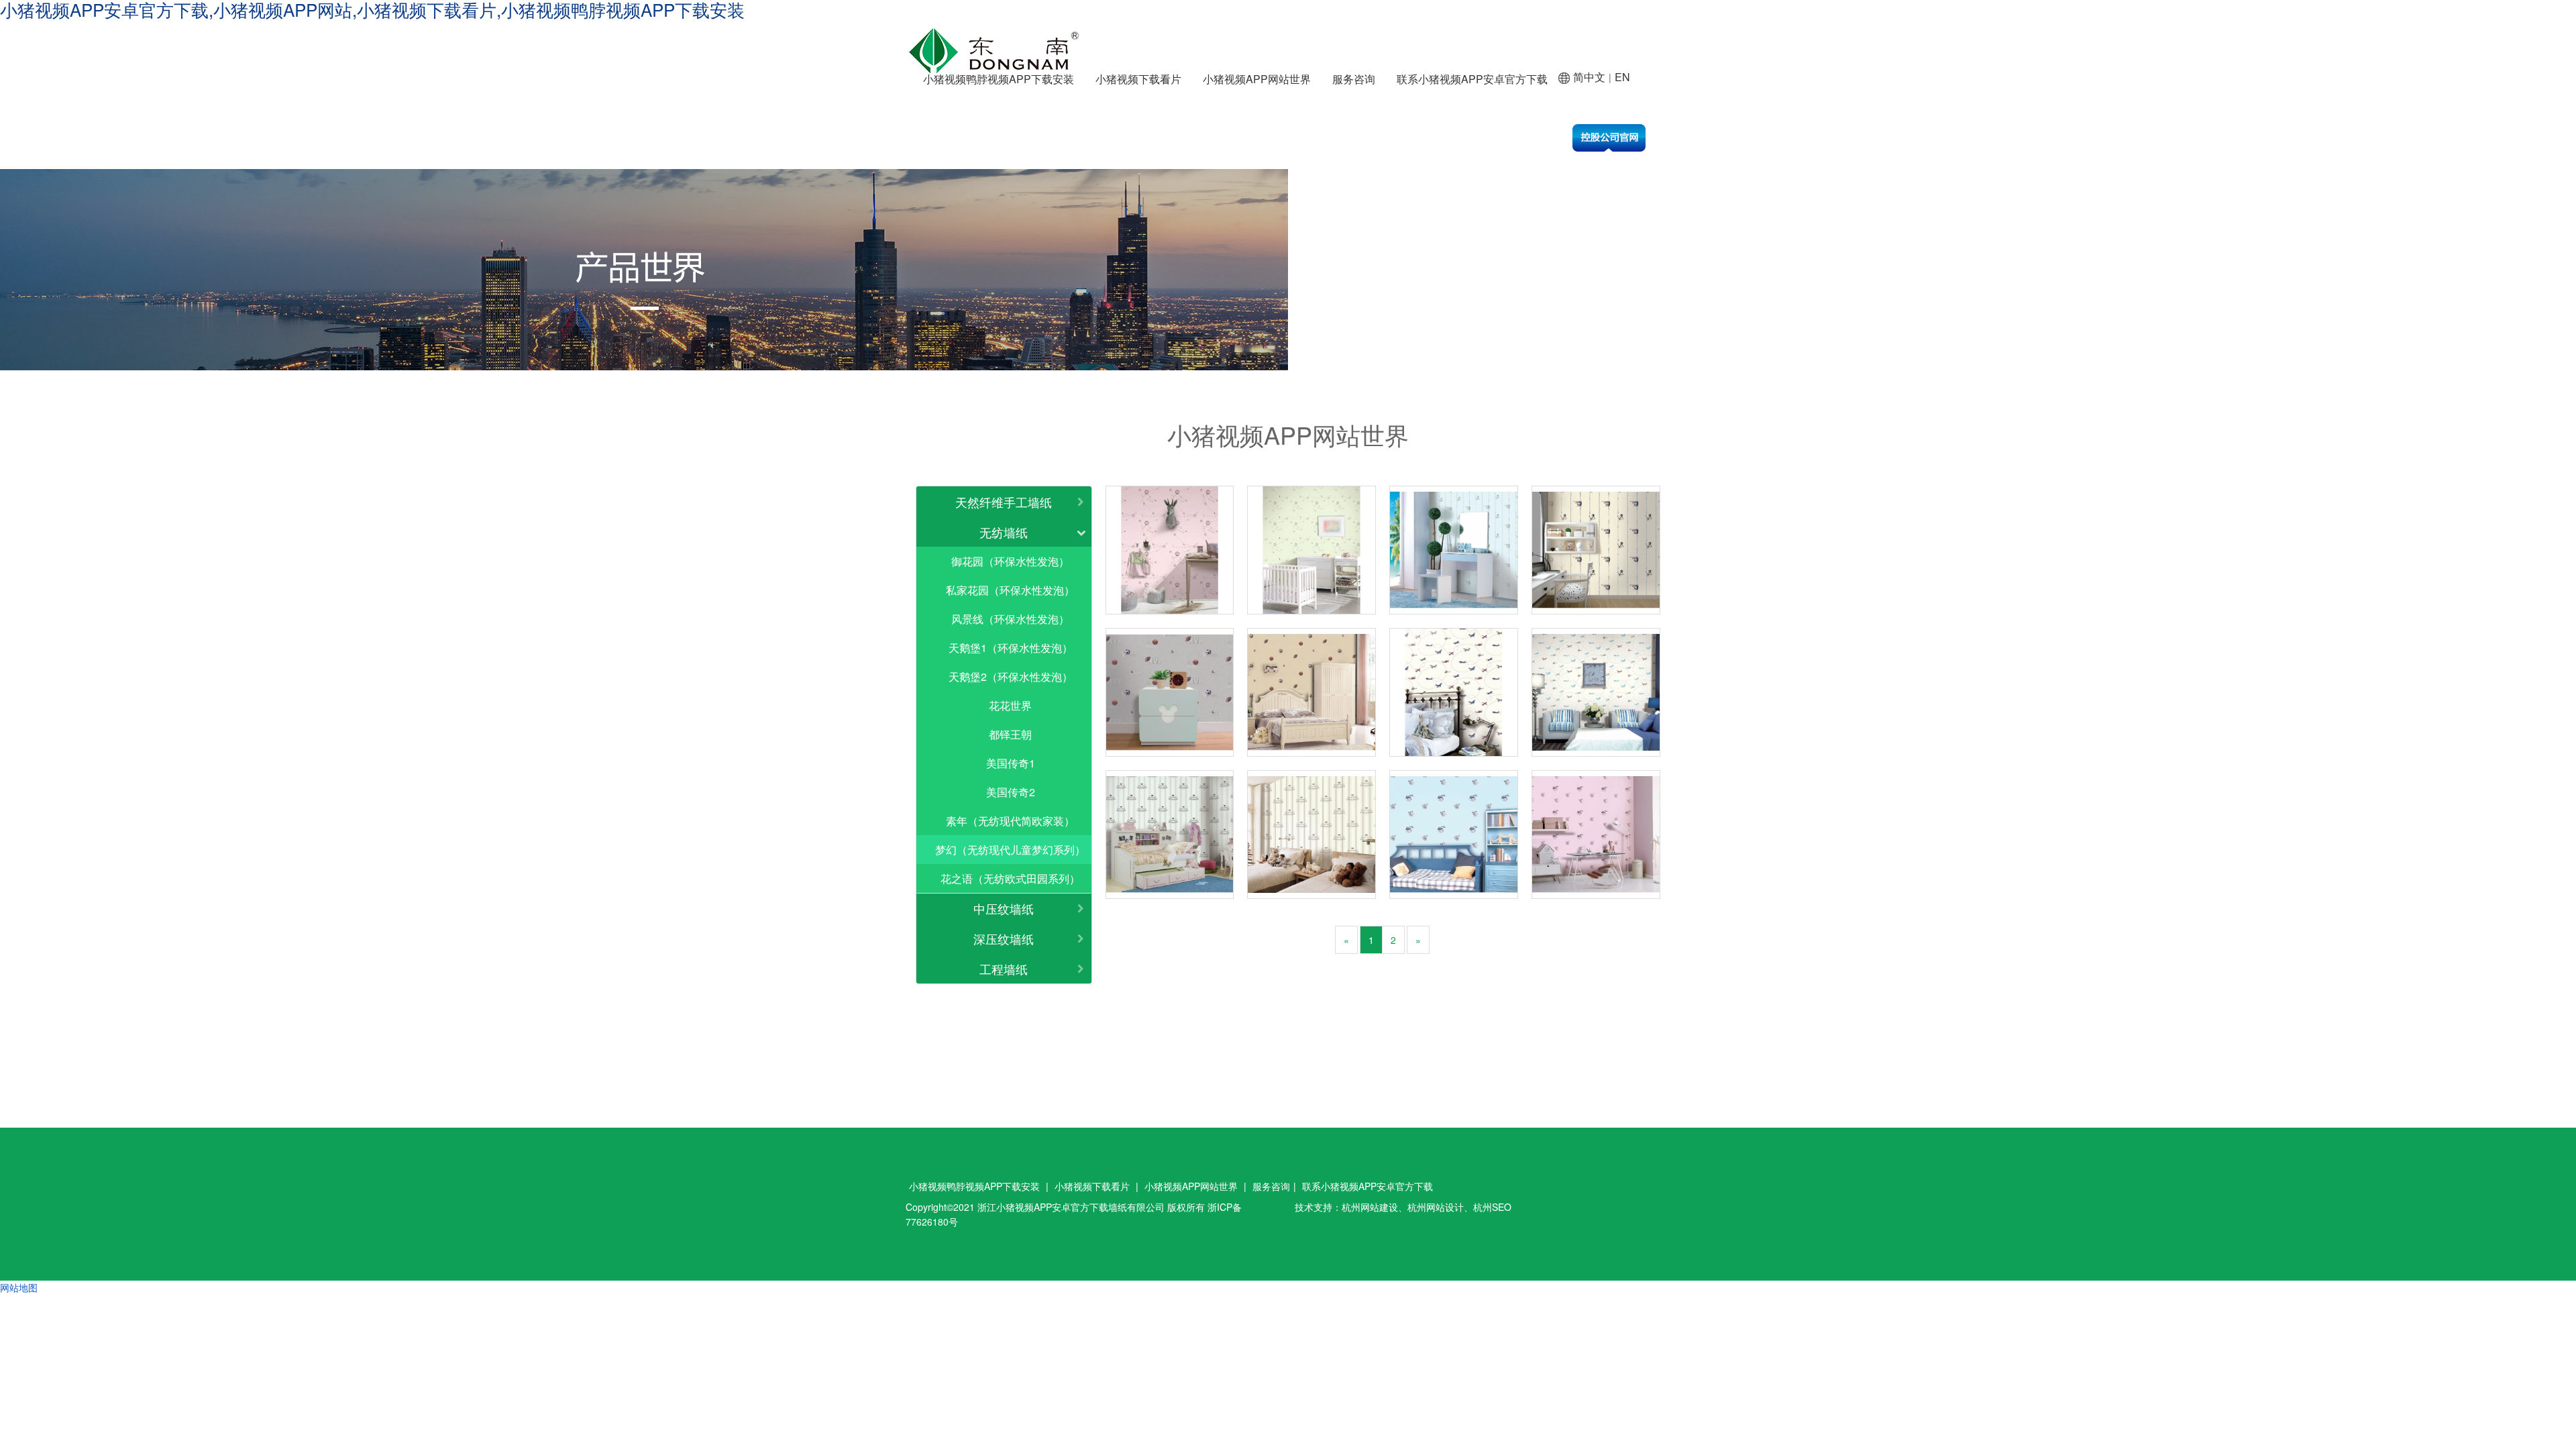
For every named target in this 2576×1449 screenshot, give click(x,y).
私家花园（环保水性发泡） (1010, 590)
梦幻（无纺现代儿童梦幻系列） (1010, 850)
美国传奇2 (1011, 792)
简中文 (1589, 77)
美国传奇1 (1011, 763)
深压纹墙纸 (1004, 938)
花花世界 (1010, 705)
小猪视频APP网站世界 (1257, 79)
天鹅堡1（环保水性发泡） (1011, 648)
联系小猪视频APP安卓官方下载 (1472, 79)
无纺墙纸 (1004, 532)
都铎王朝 (1010, 734)
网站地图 (19, 1287)
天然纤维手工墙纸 (1004, 502)
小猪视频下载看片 (1138, 79)
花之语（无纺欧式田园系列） (1010, 878)
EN (1622, 77)
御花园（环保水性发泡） (1010, 561)
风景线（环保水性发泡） (1010, 619)
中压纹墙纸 (1004, 908)
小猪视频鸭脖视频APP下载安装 (999, 79)
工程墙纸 (1004, 969)
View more (1170, 550)
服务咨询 (1354, 79)
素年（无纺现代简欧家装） (1010, 821)
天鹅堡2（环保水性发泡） (1011, 677)
